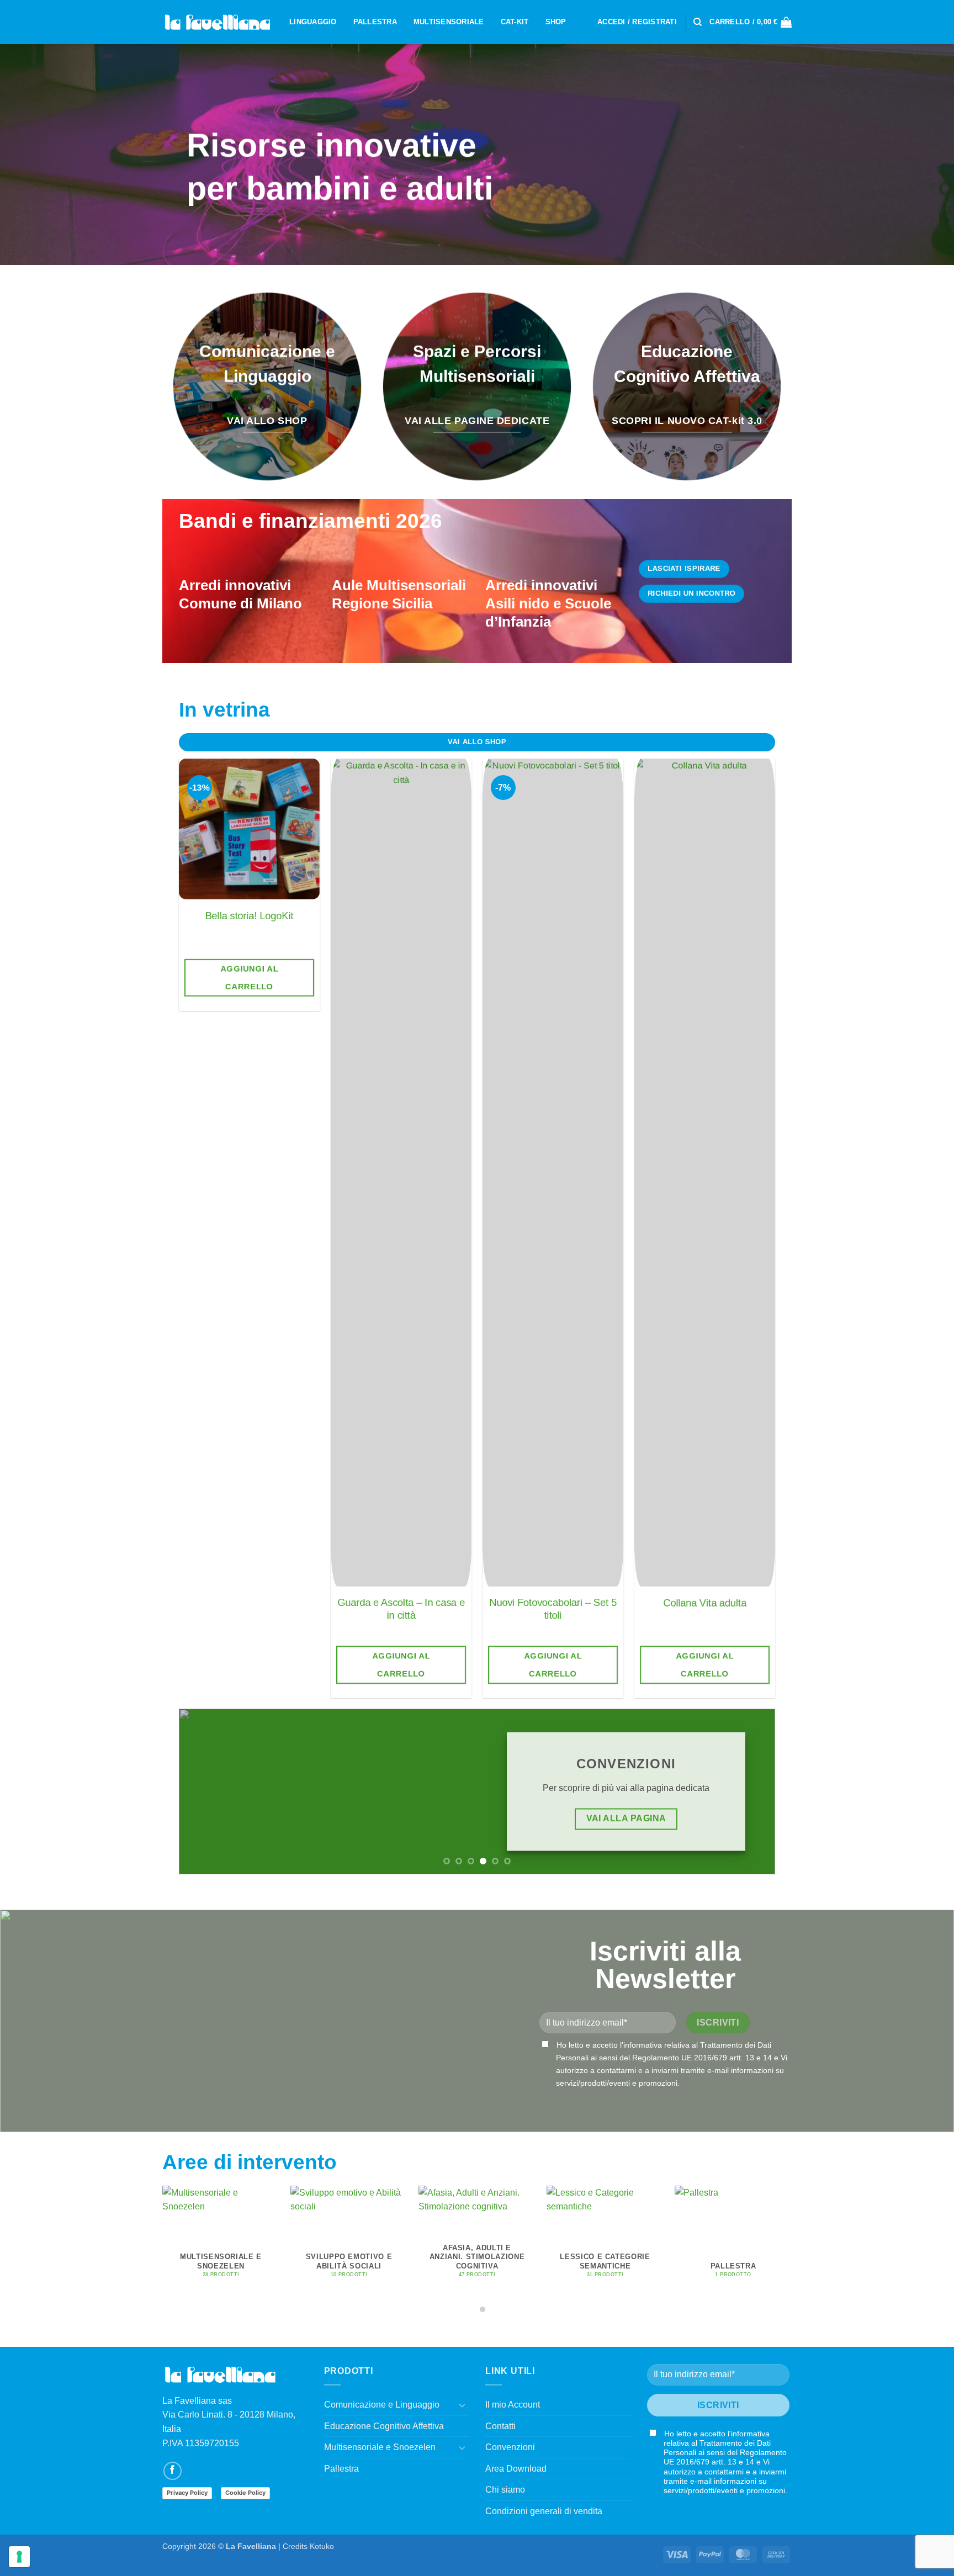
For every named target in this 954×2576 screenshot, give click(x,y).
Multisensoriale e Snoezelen (380, 2447)
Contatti (500, 2426)
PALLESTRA (375, 22)
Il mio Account (513, 2405)
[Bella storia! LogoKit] (249, 829)
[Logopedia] (218, 22)
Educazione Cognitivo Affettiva (384, 2426)
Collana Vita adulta (705, 1602)
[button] (637, 22)
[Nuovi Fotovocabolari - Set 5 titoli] (553, 1173)
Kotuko (322, 2546)
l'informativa (641, 2045)
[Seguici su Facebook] (173, 2471)
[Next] (787, 1203)
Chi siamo (505, 2490)
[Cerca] (698, 22)
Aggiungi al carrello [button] (249, 977)
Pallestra (341, 2469)
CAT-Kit (515, 22)
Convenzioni (510, 2447)
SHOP (556, 22)
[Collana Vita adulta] (705, 1173)
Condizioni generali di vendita (544, 2511)
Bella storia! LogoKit (250, 916)
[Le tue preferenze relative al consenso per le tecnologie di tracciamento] (19, 2557)
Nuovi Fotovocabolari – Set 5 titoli (553, 1608)
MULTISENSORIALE (449, 22)
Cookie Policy (245, 2493)
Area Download (516, 2469)
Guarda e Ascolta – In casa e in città (401, 1608)
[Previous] (167, 1203)
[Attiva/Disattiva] (462, 2405)
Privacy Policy (187, 2493)
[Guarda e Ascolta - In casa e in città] (401, 1173)
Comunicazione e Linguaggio (382, 2405)
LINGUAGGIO (313, 22)
